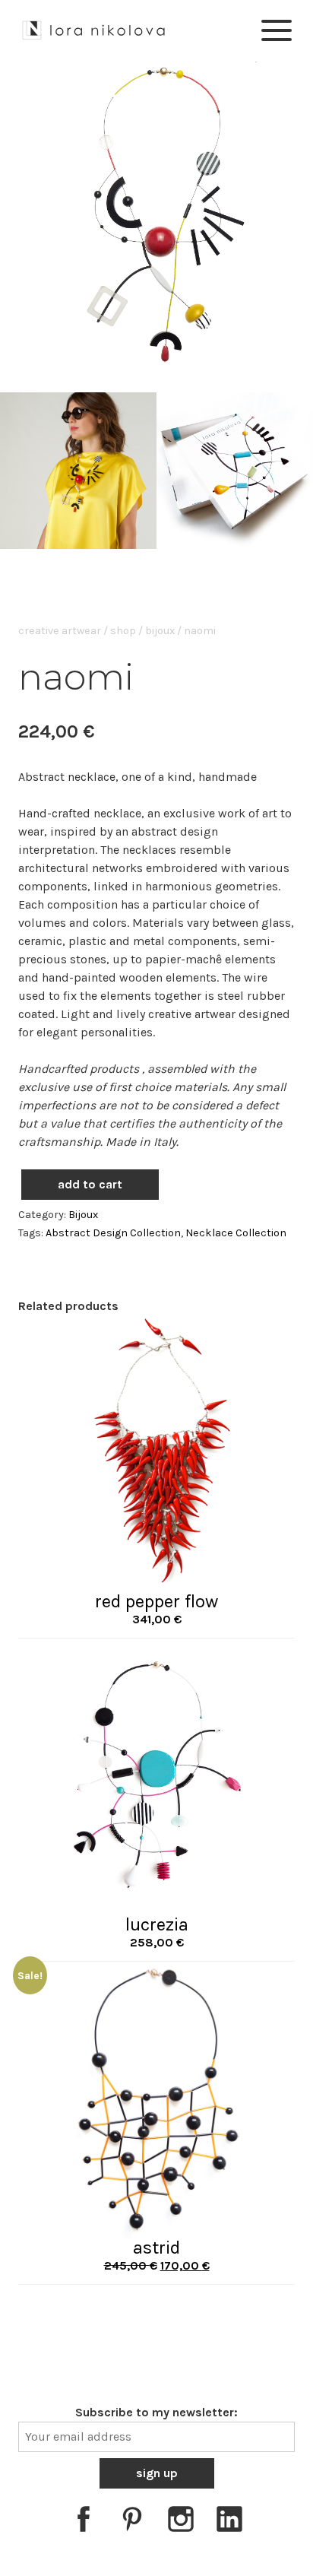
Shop (123, 631)
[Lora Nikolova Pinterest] (132, 2522)
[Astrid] (156, 2099)
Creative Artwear (60, 631)
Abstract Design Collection (113, 1233)
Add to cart (90, 1184)
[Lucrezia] (156, 1776)
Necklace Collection (236, 1233)
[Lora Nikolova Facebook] (84, 2522)
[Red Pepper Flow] (156, 1453)
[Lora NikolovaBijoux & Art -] (94, 28)
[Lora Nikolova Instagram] (181, 2522)
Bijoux (160, 631)
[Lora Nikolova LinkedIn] (229, 2522)
